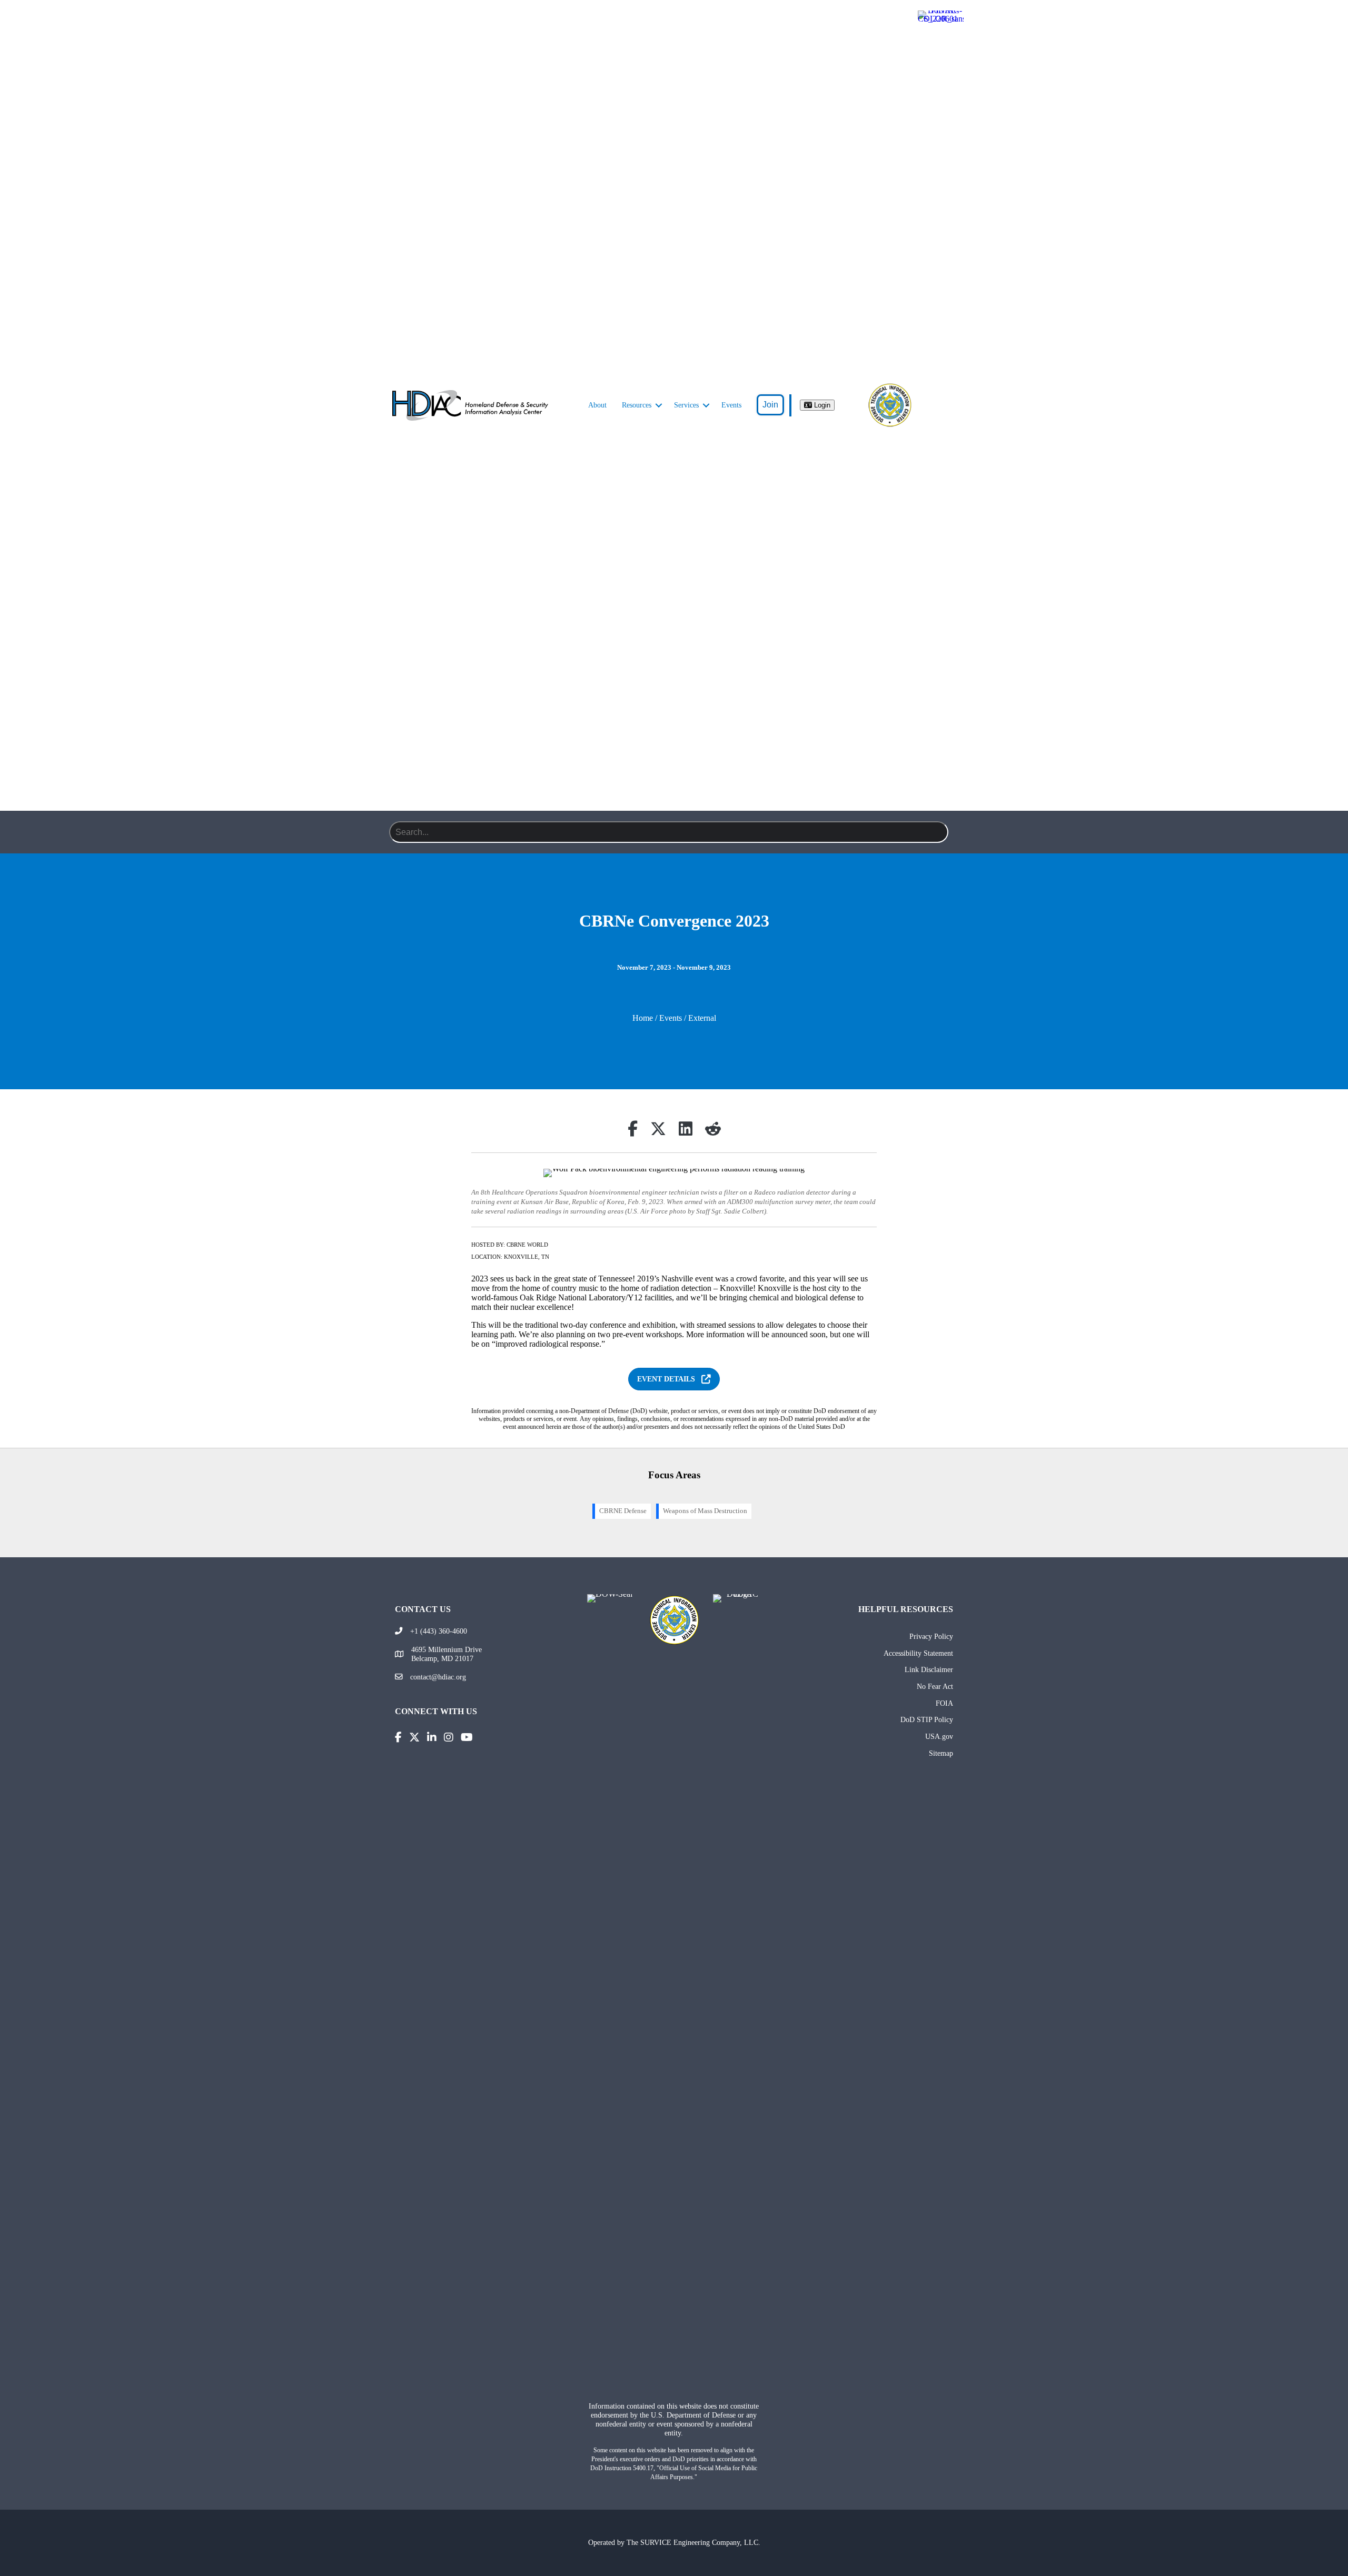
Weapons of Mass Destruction (705, 1511)
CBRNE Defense (623, 1511)
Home (643, 1018)
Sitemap (941, 1753)
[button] (659, 405)
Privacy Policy (931, 1636)
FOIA (944, 1703)
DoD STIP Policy (927, 1719)
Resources (637, 405)
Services (686, 405)
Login (821, 405)
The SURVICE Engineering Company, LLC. (693, 2542)
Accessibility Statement (918, 1653)
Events (731, 405)
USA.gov (939, 1736)
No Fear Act (935, 1686)
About (597, 405)
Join (770, 405)
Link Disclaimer (929, 1669)
